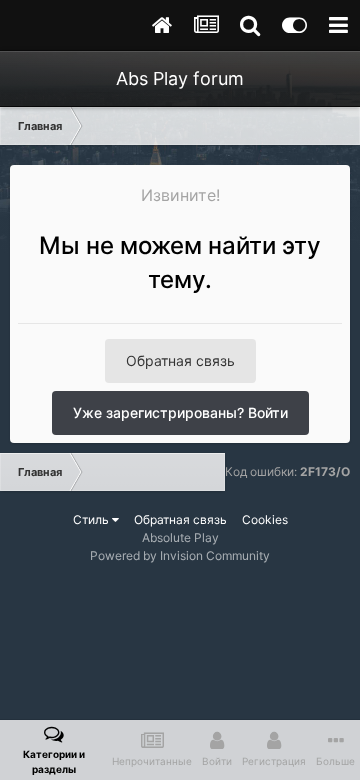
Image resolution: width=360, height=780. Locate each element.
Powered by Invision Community (180, 555)
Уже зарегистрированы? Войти (180, 412)
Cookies (265, 519)
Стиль (92, 519)
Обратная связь (180, 360)
